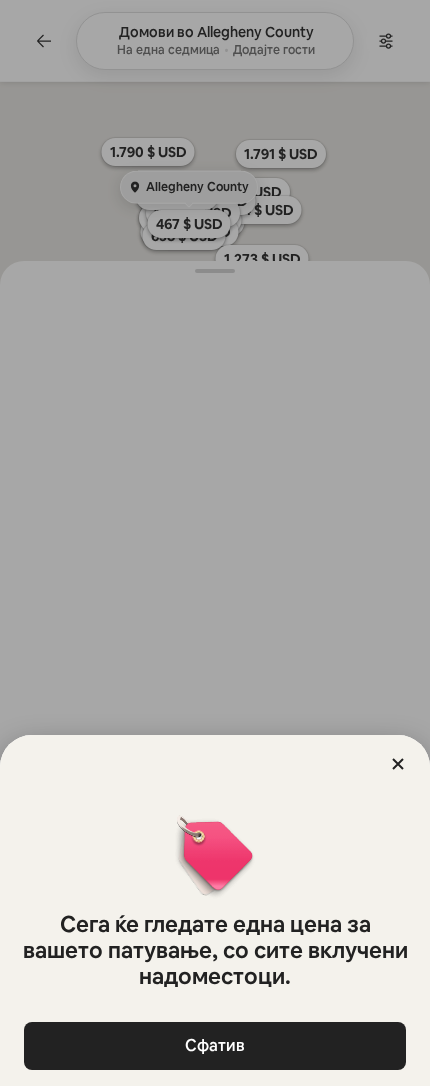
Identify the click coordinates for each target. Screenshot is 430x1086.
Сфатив (215, 1045)
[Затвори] (398, 764)
